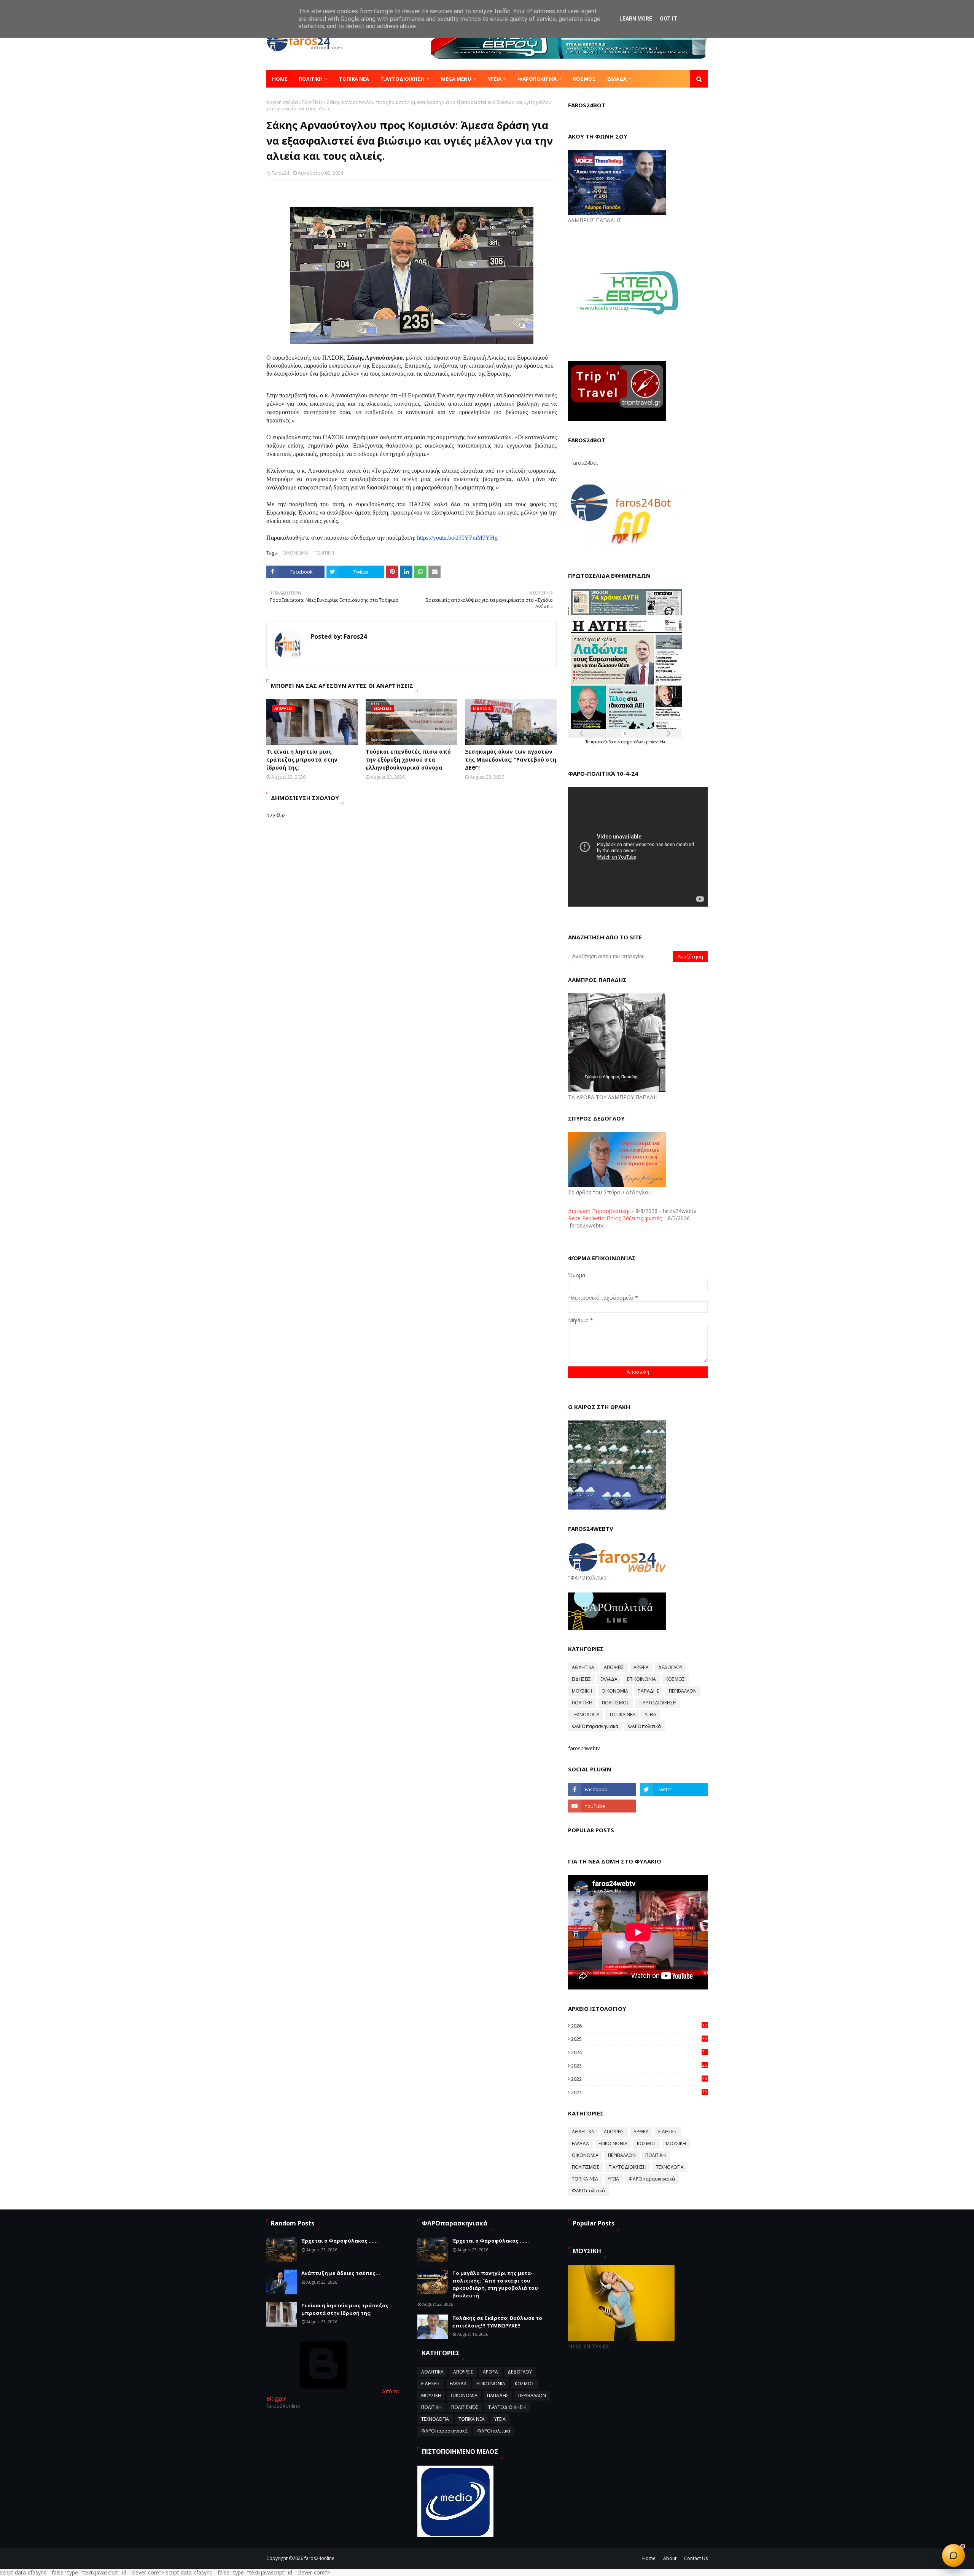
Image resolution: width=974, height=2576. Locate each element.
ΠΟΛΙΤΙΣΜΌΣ (616, 1703)
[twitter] (674, 1789)
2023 (639, 2066)
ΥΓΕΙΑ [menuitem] (495, 79)
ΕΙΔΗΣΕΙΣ (581, 1679)
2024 (639, 2052)
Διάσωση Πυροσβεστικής (599, 1211)
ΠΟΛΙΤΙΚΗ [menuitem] (311, 79)
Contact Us (696, 2558)
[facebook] (602, 1789)
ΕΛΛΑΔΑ (609, 1679)
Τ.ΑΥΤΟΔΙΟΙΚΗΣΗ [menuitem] (403, 79)
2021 (639, 2092)
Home (649, 2558)
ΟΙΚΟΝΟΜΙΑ (296, 553)
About (670, 2558)
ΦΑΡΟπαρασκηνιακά (595, 1726)
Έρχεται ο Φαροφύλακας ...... (340, 2241)
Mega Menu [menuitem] (456, 79)
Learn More (636, 19)
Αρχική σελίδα (282, 102)
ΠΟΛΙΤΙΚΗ (312, 102)
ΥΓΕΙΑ (651, 1714)
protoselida (656, 742)
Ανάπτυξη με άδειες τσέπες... (341, 2273)
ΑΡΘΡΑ (641, 1667)
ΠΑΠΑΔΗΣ (649, 1691)
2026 (639, 2026)
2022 (639, 2079)
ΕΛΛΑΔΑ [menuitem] (617, 79)
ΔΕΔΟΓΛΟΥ (670, 1667)
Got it (668, 19)
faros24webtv (584, 1748)
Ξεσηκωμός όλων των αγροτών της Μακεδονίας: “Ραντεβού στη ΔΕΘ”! (511, 760)
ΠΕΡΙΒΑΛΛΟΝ (683, 1691)
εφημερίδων (633, 742)
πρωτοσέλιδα (602, 742)
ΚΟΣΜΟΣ (675, 1679)
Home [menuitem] (280, 79)
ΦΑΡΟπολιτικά (644, 1726)
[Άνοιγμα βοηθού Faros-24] (953, 2555)
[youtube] (602, 1806)
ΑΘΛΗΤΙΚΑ (583, 1667)
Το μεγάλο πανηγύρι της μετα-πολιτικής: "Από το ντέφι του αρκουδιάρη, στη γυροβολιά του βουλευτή (495, 2284)
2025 (639, 2039)
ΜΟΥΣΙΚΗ (582, 1691)
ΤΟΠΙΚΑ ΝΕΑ (622, 1714)
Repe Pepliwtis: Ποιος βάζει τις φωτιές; (615, 1218)
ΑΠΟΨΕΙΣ (614, 1667)
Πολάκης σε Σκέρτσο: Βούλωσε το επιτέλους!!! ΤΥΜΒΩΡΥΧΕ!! (497, 2322)
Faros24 (280, 173)
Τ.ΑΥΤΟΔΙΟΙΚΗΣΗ (658, 1703)
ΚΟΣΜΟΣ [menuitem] (584, 79)
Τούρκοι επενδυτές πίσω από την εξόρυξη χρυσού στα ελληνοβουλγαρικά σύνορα (408, 760)
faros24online (319, 2558)
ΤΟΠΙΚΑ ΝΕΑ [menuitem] (354, 79)
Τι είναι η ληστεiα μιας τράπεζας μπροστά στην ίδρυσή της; (302, 760)
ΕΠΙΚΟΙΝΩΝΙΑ (641, 1679)
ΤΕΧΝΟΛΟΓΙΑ (586, 1714)
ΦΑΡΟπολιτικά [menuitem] (537, 79)
